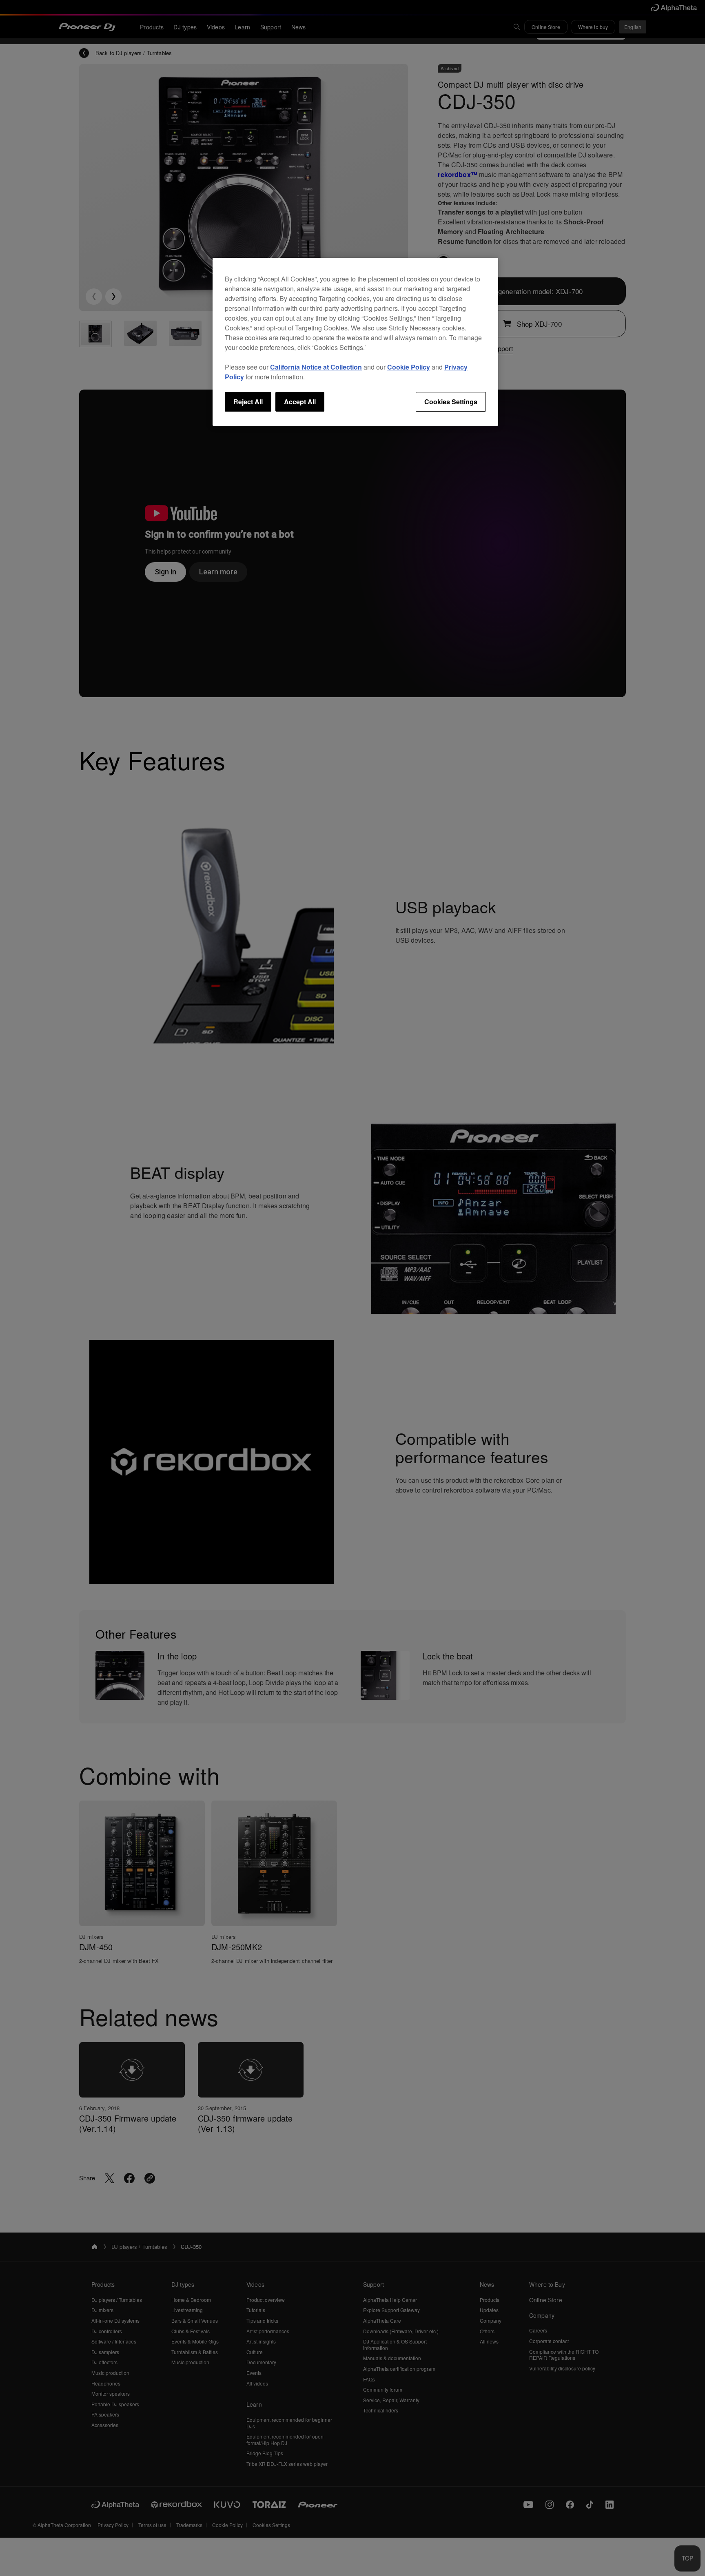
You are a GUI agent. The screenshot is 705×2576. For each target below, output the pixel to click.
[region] (355, 342)
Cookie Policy (409, 367)
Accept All (300, 402)
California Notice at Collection (316, 367)
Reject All (248, 402)
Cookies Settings (451, 402)
